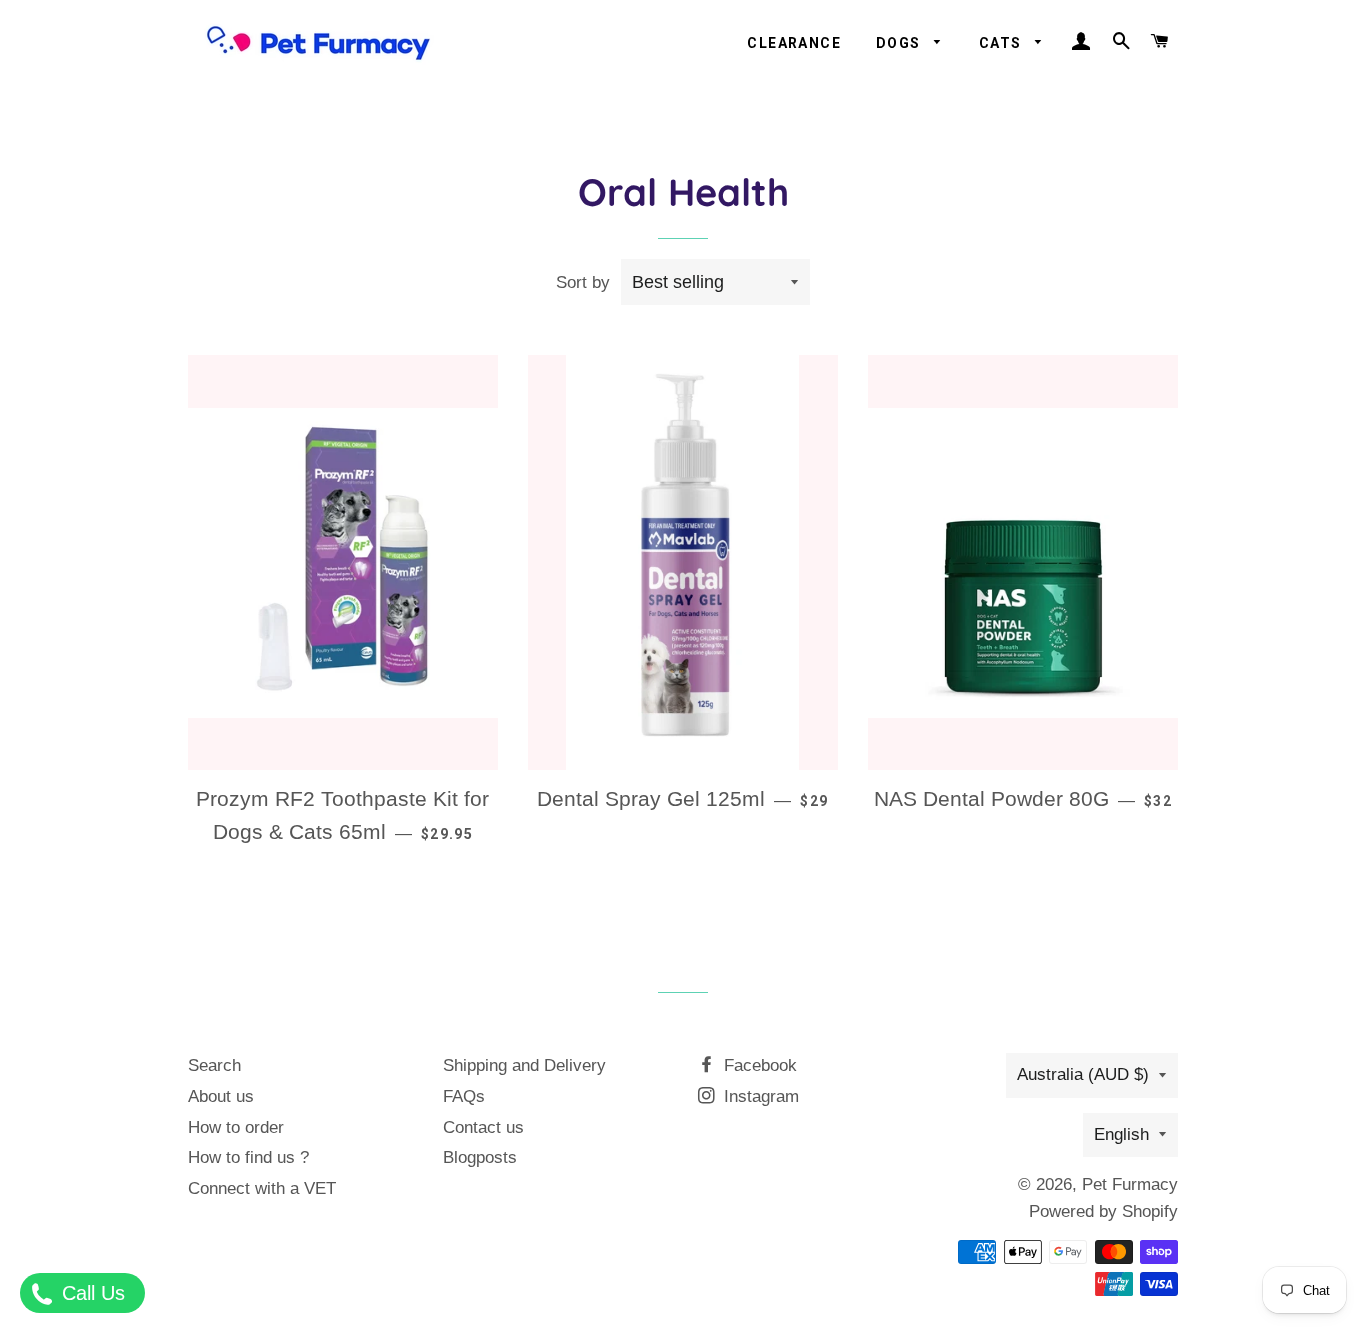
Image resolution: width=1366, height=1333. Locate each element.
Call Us (90, 1293)
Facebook (758, 1065)
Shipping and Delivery (524, 1065)
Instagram (759, 1096)
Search (214, 1065)
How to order (236, 1127)
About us (221, 1096)
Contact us (483, 1127)
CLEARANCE (794, 43)
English (1121, 1134)
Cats (1002, 43)
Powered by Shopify (1103, 1211)
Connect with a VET (262, 1188)
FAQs (464, 1096)
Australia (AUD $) (1083, 1074)
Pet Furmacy (1130, 1184)
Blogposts (480, 1157)
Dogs (900, 43)
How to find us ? (248, 1157)
